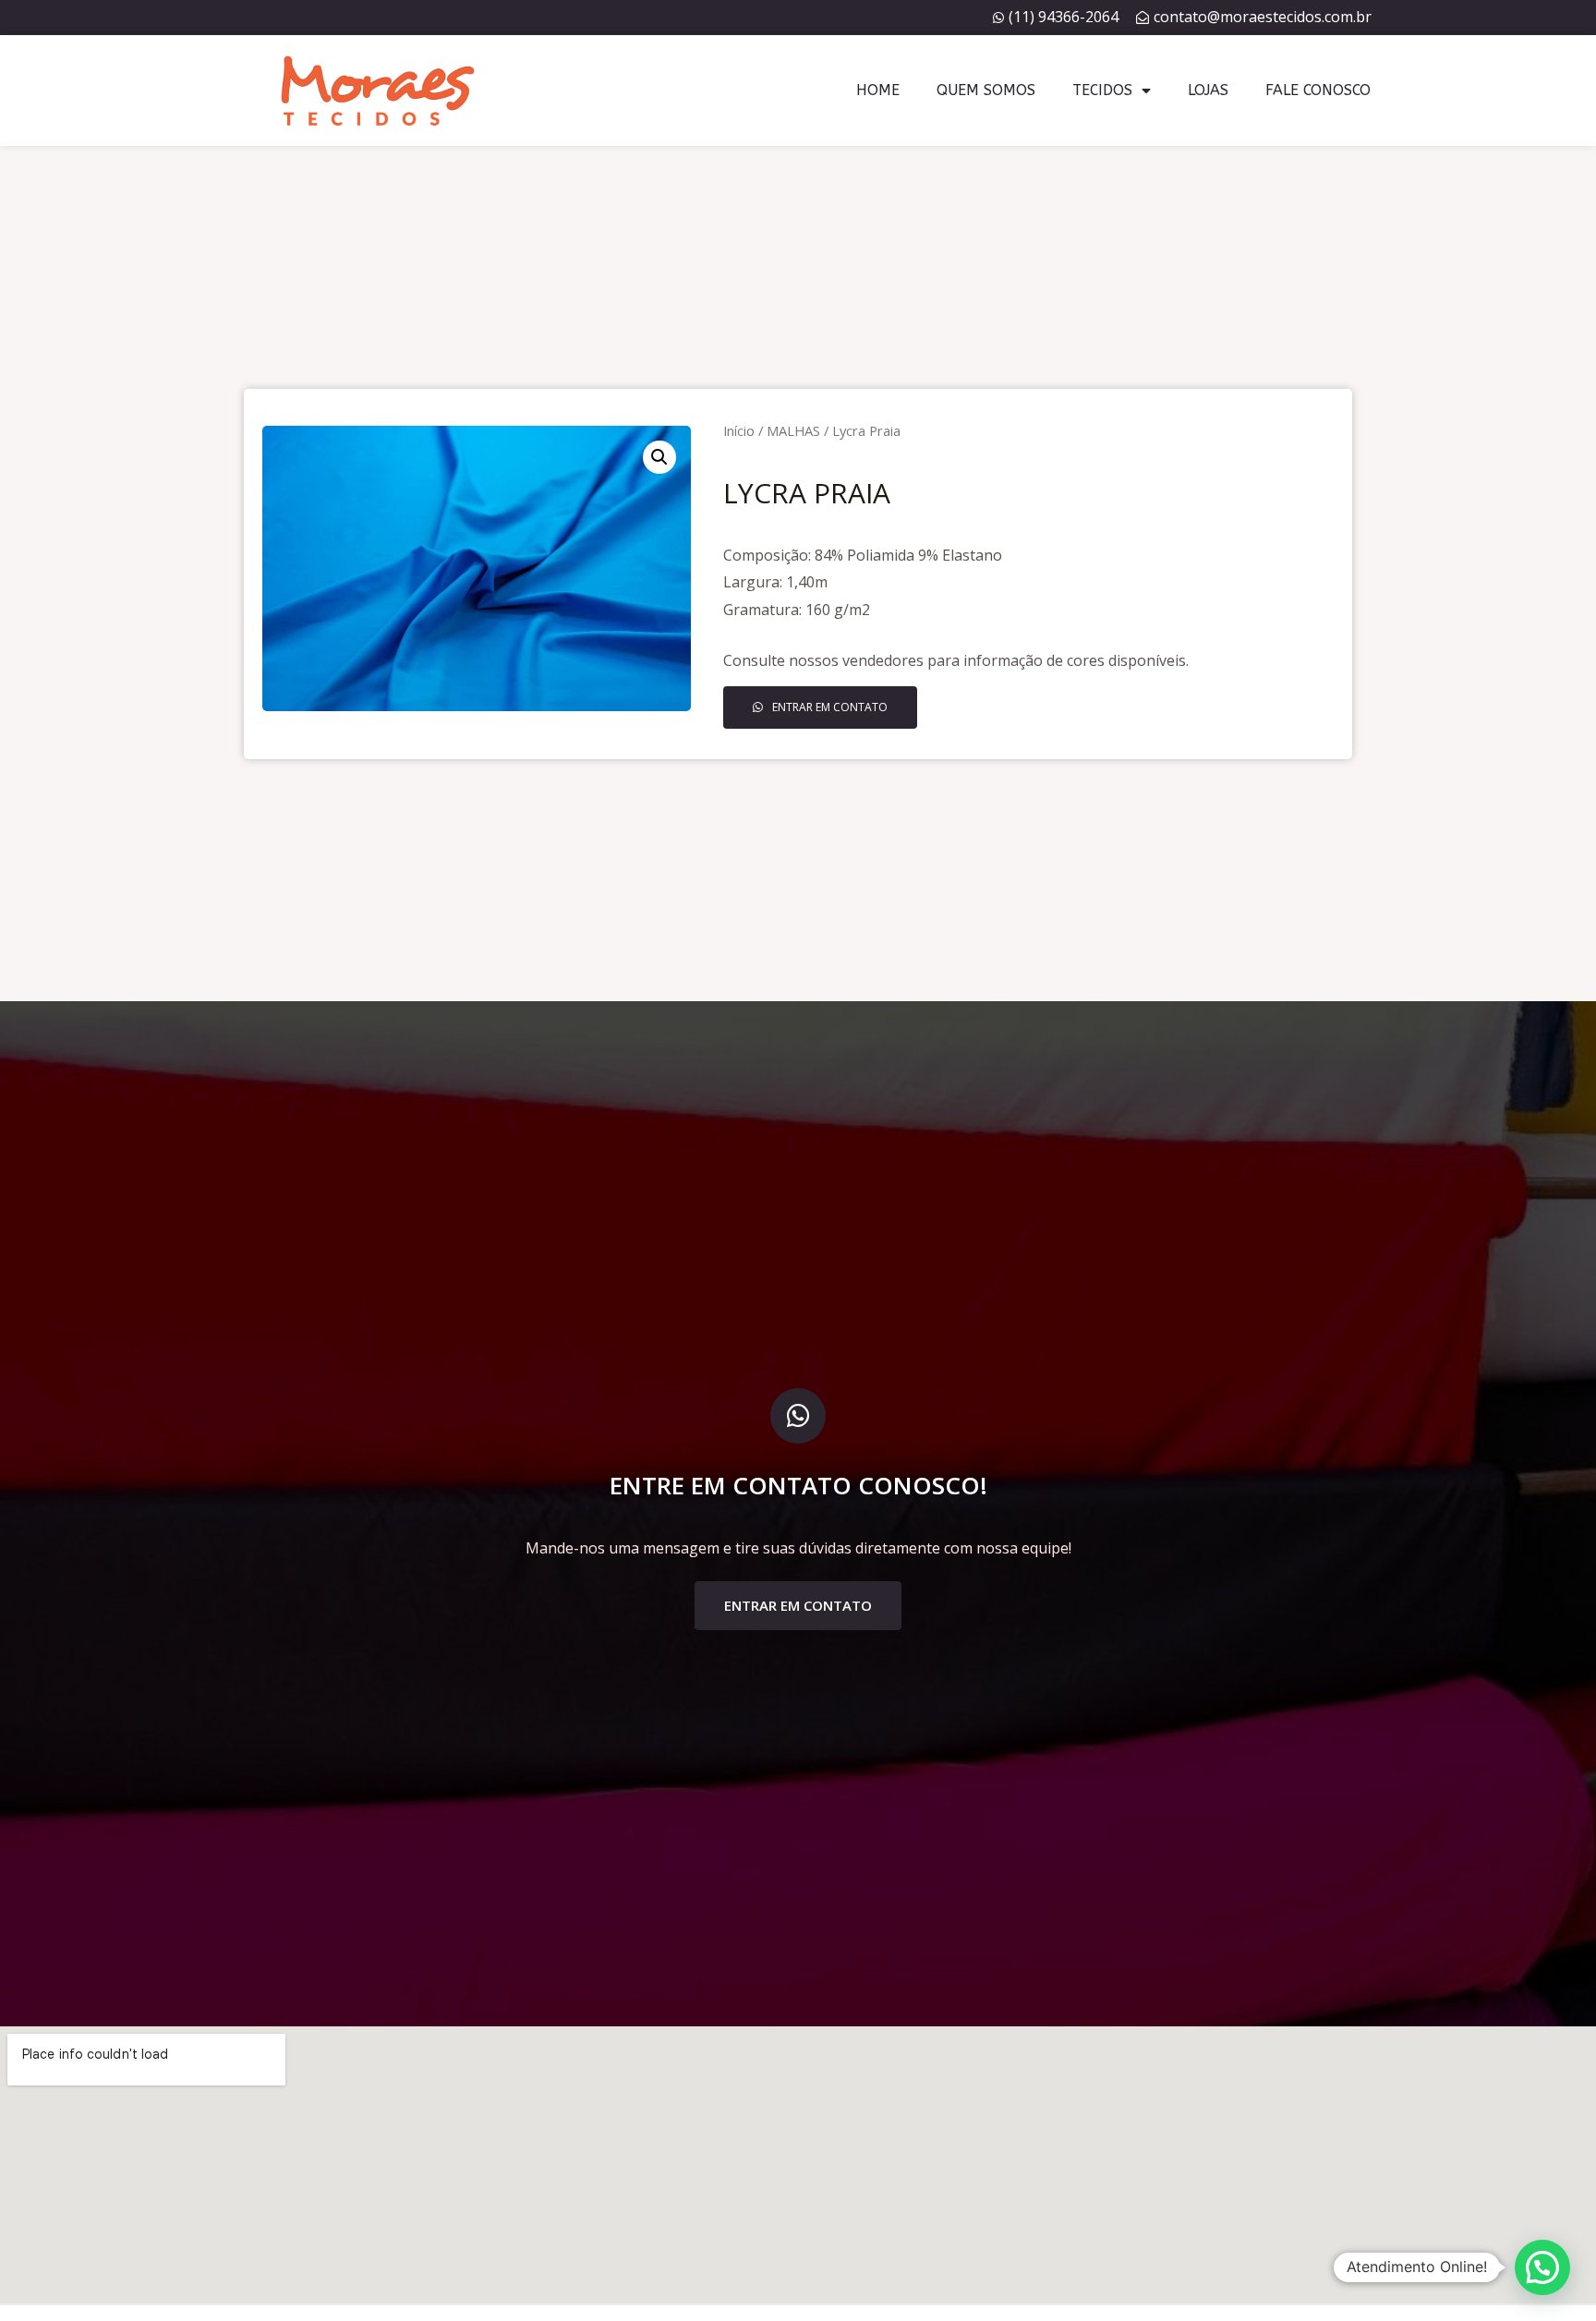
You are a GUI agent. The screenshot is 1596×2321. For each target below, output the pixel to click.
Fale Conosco (1318, 90)
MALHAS (793, 430)
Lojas (1208, 90)
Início (739, 430)
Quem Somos (986, 90)
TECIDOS (1102, 90)
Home (878, 90)
